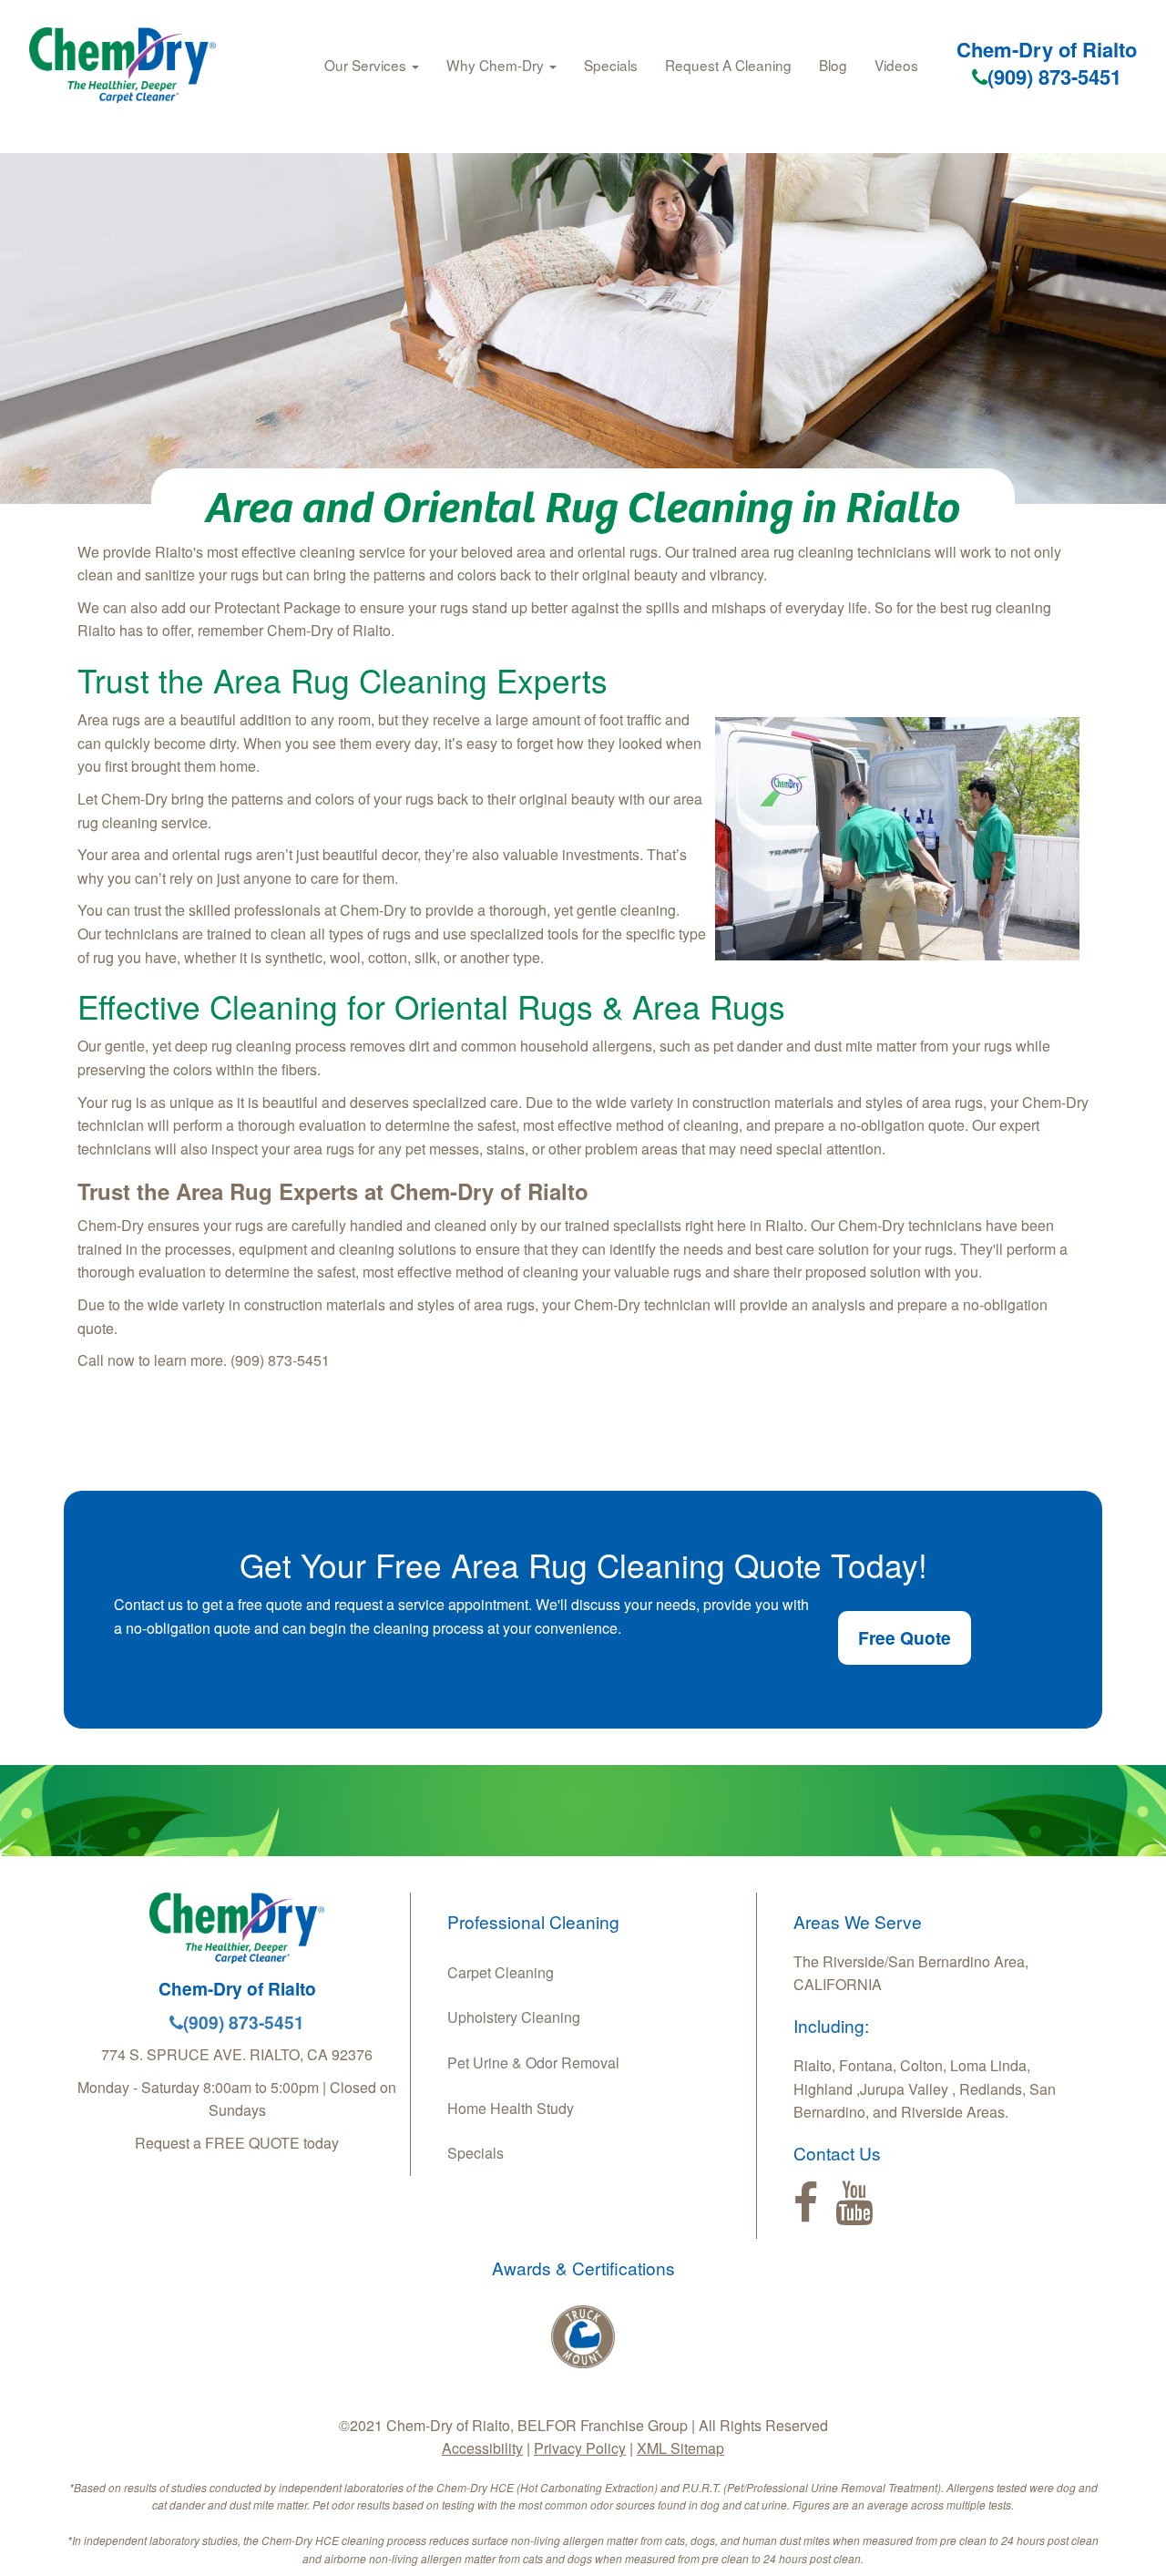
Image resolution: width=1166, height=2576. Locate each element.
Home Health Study (511, 2108)
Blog (833, 65)
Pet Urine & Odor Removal (533, 2063)
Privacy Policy (580, 2448)
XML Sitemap (680, 2448)
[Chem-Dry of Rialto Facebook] (806, 2203)
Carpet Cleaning (501, 1972)
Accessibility (482, 2448)
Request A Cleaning (728, 65)
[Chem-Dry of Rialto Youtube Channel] (854, 2203)
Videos (896, 65)
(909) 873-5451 (1054, 77)
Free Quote (905, 1637)
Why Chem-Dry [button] (497, 65)
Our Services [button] (367, 65)
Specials (611, 65)
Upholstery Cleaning (514, 2017)
